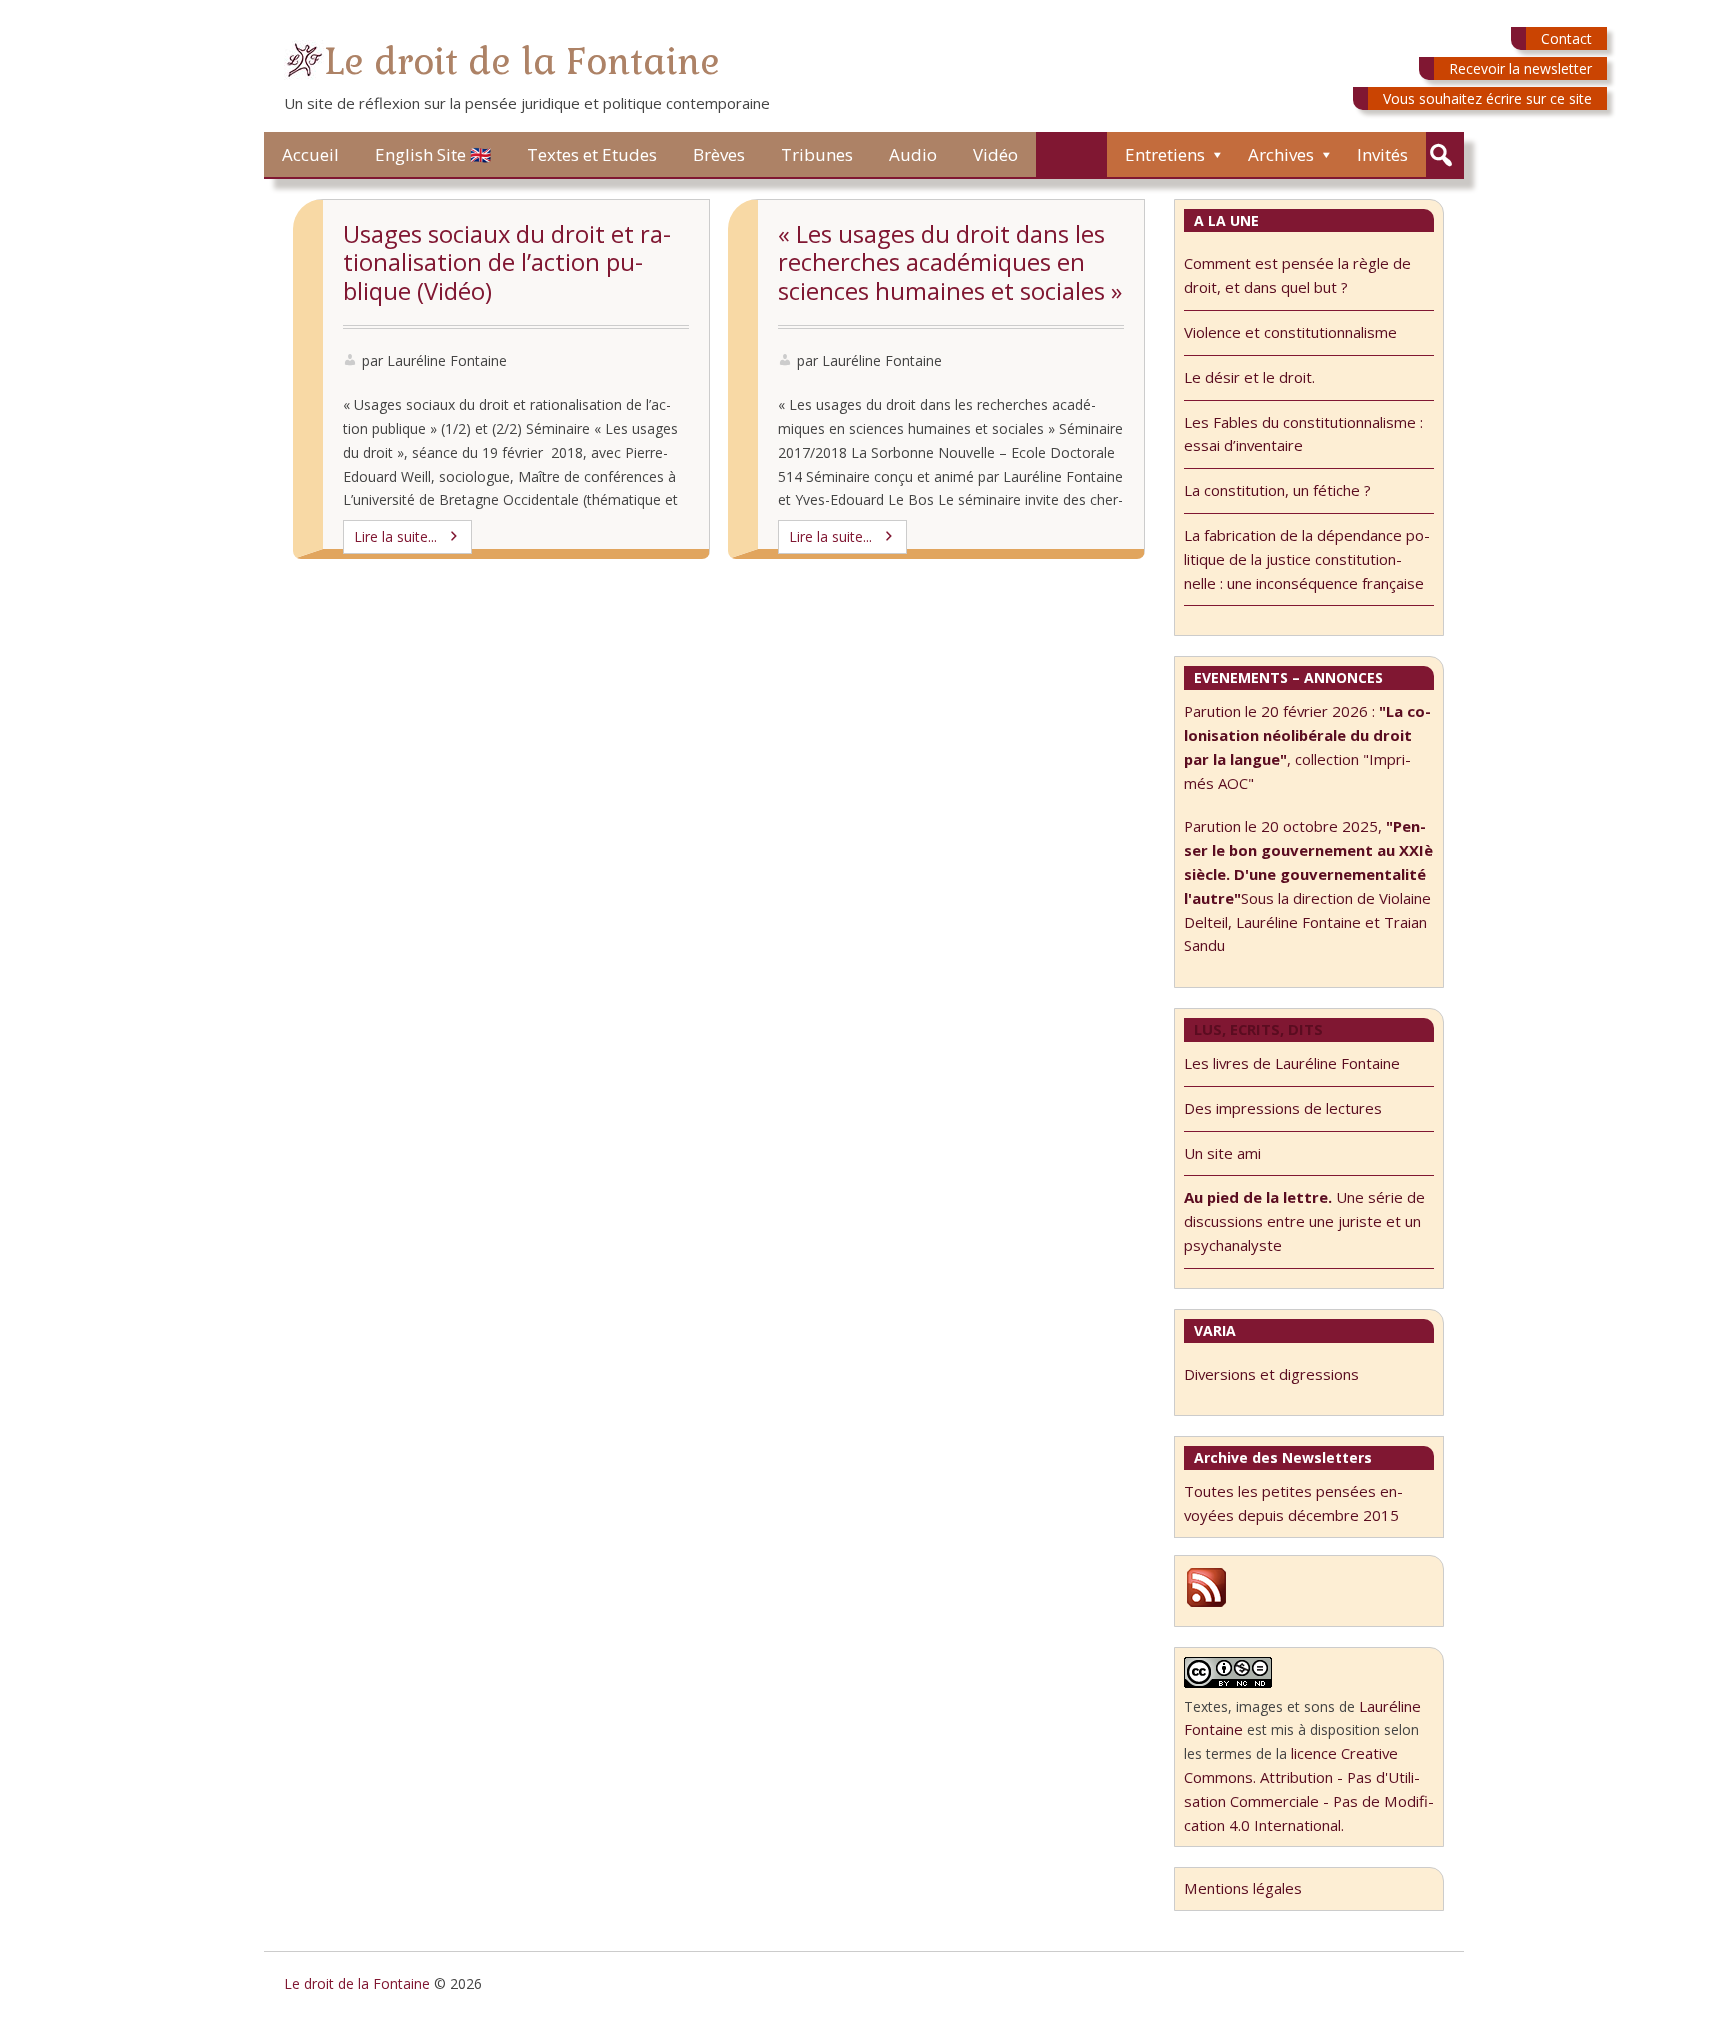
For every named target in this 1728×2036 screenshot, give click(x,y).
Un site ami (1222, 1153)
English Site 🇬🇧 (433, 154)
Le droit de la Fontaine (522, 61)
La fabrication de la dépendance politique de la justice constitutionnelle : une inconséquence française (1307, 559)
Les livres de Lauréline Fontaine (1292, 1063)
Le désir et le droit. (1249, 377)
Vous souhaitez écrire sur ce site (1487, 98)
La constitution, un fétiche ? (1277, 490)
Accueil (310, 154)
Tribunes (817, 154)
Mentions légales (1243, 1888)
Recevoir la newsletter (1520, 68)
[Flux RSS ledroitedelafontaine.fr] (1206, 1604)
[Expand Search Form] (1440, 155)
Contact (1566, 38)
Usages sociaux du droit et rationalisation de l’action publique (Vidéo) (507, 262)
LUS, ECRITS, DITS (1258, 1029)
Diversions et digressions (1271, 1374)
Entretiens (1165, 154)
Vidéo (995, 154)
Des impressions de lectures (1283, 1108)
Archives (1281, 154)
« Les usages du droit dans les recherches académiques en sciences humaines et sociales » (950, 262)
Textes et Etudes (592, 154)
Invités (1382, 154)
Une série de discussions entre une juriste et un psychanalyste (1304, 1221)
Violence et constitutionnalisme (1290, 332)
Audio (913, 154)
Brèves (719, 154)
